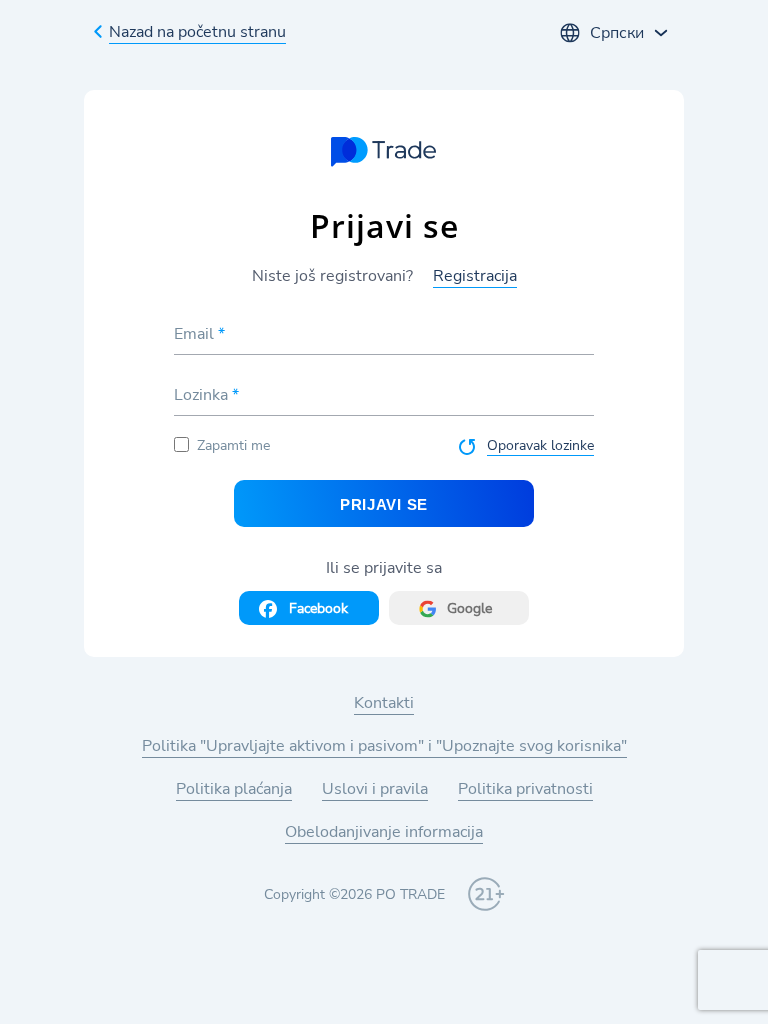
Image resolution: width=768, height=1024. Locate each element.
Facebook (318, 608)
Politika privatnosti (525, 789)
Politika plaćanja (234, 789)
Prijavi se (384, 504)
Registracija (475, 276)
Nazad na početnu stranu (197, 32)
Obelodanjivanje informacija (384, 832)
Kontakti (384, 703)
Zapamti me (233, 445)
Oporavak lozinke (540, 445)
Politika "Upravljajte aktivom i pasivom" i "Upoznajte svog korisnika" (384, 746)
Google (469, 608)
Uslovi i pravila (375, 789)
